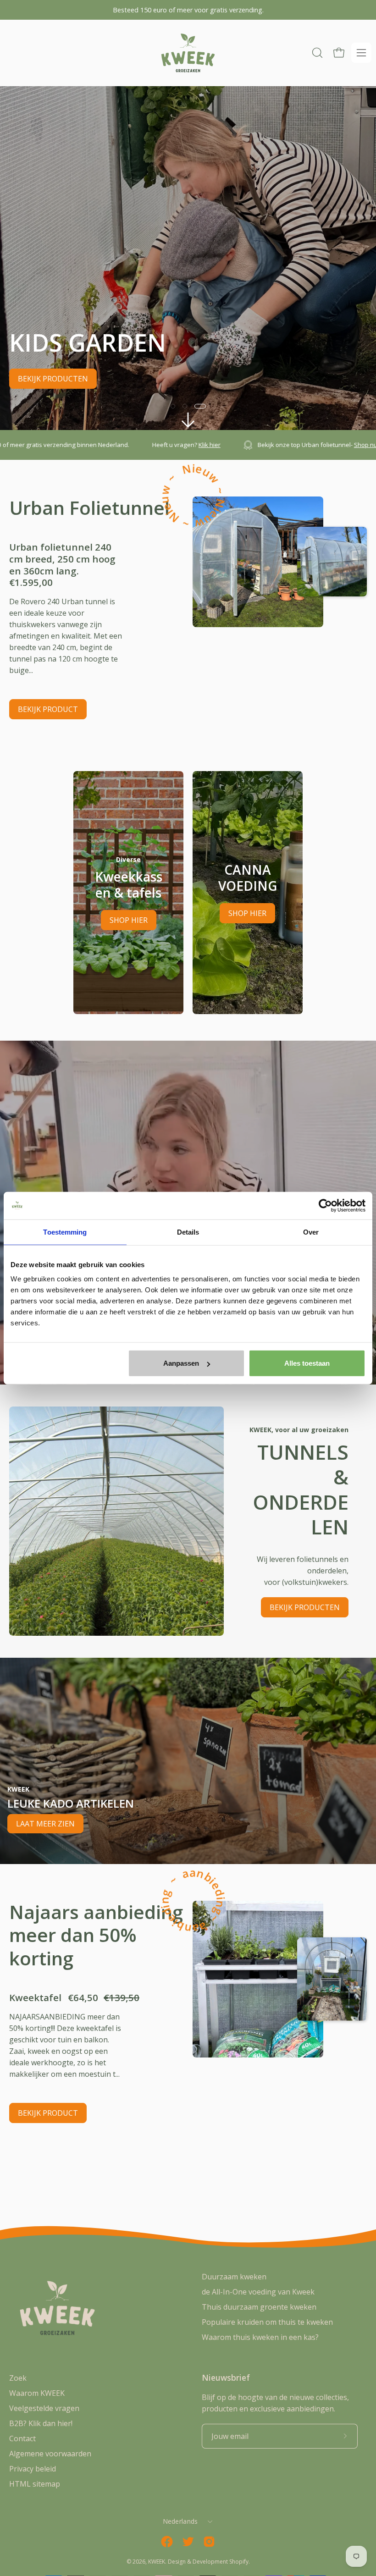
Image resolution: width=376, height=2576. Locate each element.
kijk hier (351, 445)
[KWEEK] (188, 53)
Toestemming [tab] (65, 1232)
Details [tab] (188, 1232)
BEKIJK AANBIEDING (53, 379)
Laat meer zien (45, 1824)
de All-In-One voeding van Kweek (258, 2292)
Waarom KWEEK (37, 2393)
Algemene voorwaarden (50, 2454)
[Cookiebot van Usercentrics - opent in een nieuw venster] (325, 1205)
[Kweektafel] (258, 1979)
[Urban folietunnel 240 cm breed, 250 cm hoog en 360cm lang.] (258, 562)
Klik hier (62, 445)
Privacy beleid (33, 2469)
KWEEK (157, 2562)
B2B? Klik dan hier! (41, 2423)
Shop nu (218, 445)
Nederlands (180, 2521)
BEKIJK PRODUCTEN (305, 1607)
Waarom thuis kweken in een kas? (260, 2337)
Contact (22, 2438)
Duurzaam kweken (234, 2277)
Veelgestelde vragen (44, 2408)
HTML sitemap (35, 2484)
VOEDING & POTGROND (155, 379)
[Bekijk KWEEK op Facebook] (167, 2542)
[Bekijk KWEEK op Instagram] (209, 2542)
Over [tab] (311, 1232)
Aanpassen (181, 1363)
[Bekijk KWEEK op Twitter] (188, 2542)
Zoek (18, 2378)
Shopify (239, 2562)
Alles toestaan (307, 1363)
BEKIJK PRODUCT (48, 709)
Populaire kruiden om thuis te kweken (267, 2322)
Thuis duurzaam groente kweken (259, 2307)
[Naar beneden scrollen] (188, 420)
